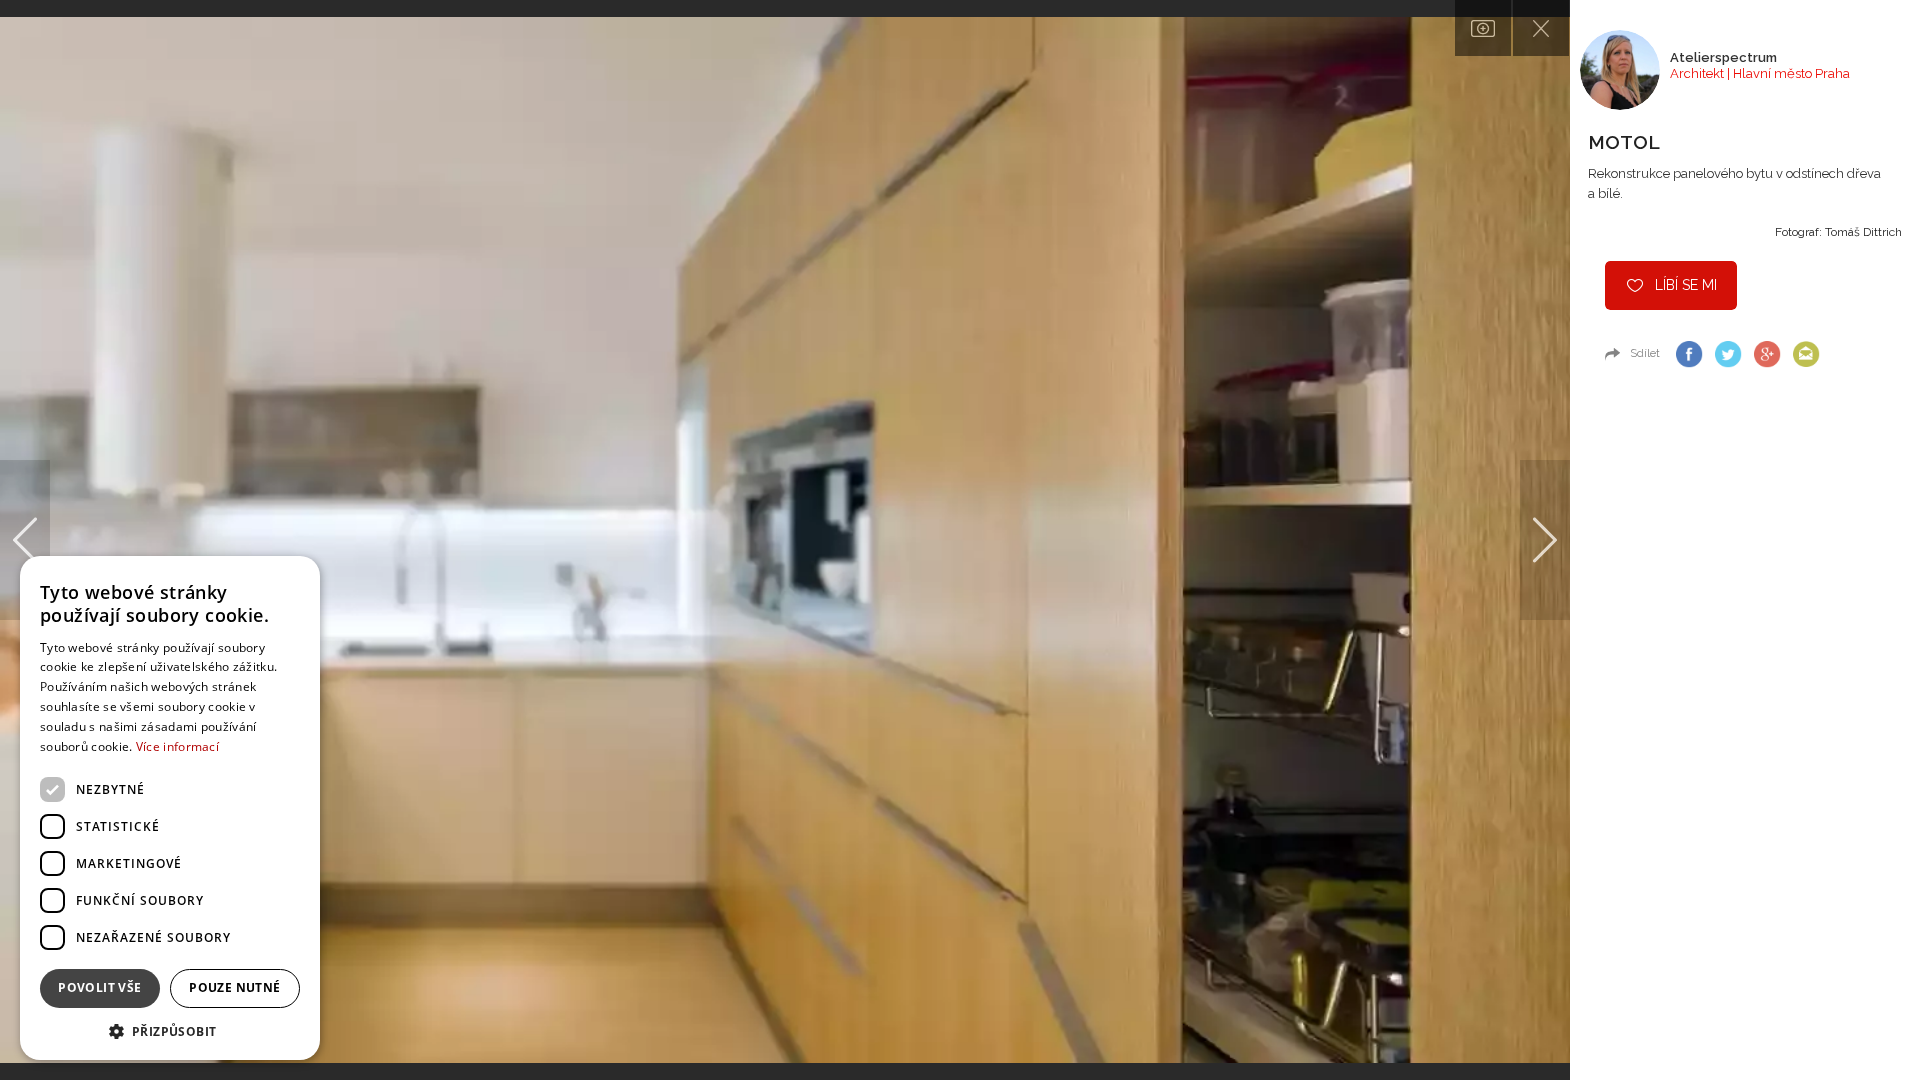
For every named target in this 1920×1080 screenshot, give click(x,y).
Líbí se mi (1686, 285)
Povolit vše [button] (99, 987)
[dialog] (170, 808)
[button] (170, 1030)
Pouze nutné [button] (234, 987)
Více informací (177, 746)
